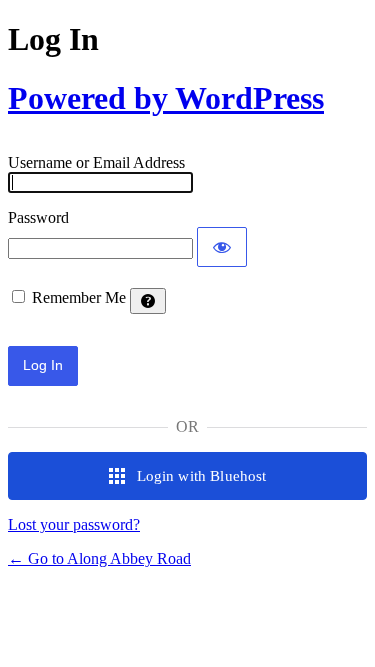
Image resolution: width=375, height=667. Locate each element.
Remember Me (79, 297)
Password (38, 217)
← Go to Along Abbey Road (99, 558)
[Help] (148, 301)
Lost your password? (74, 524)
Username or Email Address (96, 162)
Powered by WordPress (166, 98)
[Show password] (222, 247)
